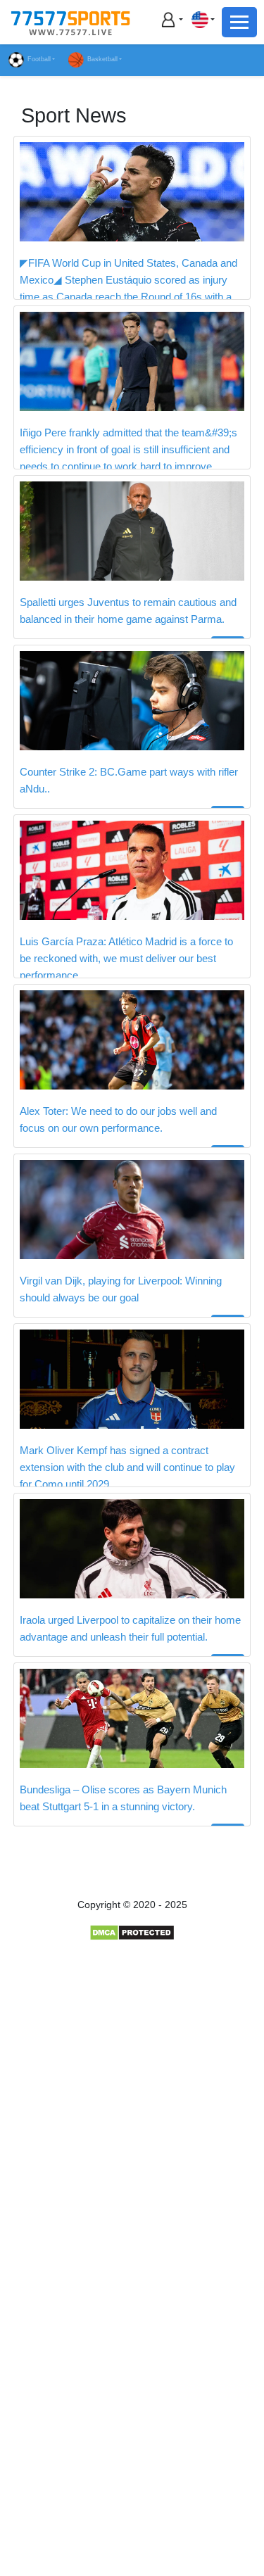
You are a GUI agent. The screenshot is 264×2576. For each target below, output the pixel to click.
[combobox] (203, 19)
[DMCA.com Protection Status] (132, 1932)
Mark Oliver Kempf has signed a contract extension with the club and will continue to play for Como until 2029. (127, 1467)
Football (39, 59)
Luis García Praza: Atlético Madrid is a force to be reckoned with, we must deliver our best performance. (126, 958)
